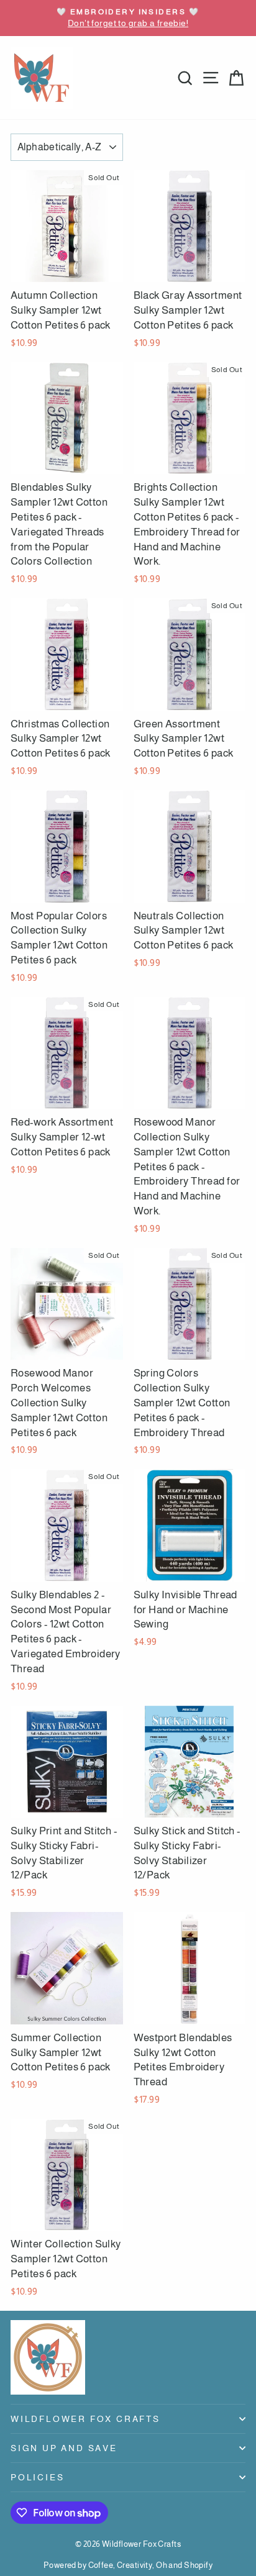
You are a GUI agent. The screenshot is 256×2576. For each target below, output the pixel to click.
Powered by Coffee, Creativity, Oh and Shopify (128, 2565)
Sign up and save (64, 2448)
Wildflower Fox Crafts (85, 2419)
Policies (37, 2477)
